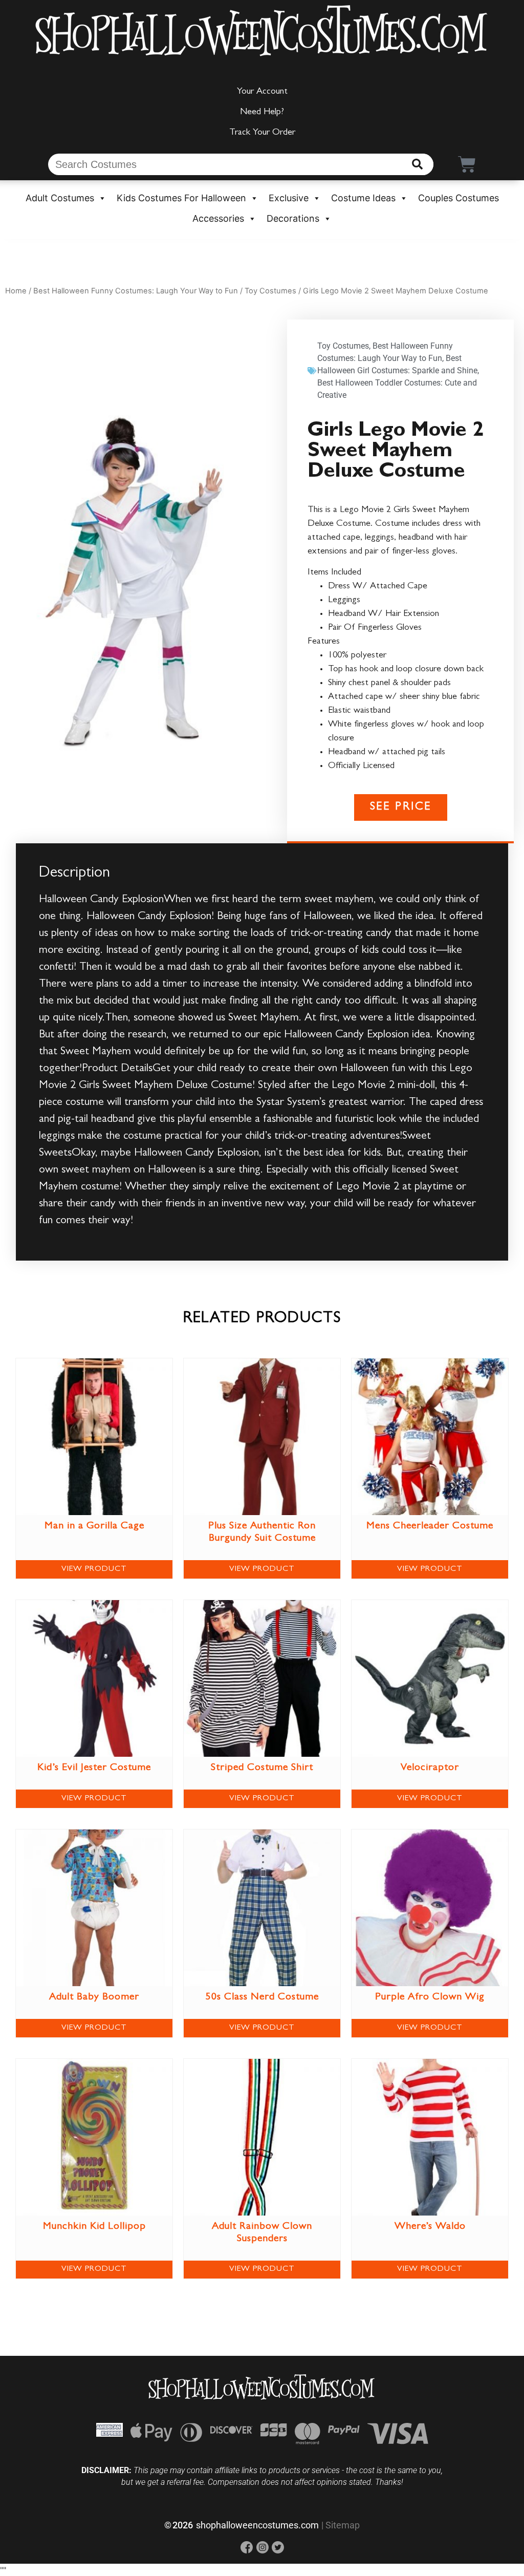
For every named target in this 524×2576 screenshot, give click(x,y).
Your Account (262, 92)
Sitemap (343, 2525)
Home (16, 291)
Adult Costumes (60, 198)
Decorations (293, 218)
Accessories (218, 218)
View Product (94, 1569)
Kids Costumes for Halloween (181, 198)
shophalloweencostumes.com (257, 2525)
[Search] (417, 164)
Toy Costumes (270, 291)
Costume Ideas (363, 198)
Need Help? (262, 113)
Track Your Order (262, 133)
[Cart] (467, 164)
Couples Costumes (458, 198)
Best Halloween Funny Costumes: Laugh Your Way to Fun (136, 291)
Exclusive (289, 198)
